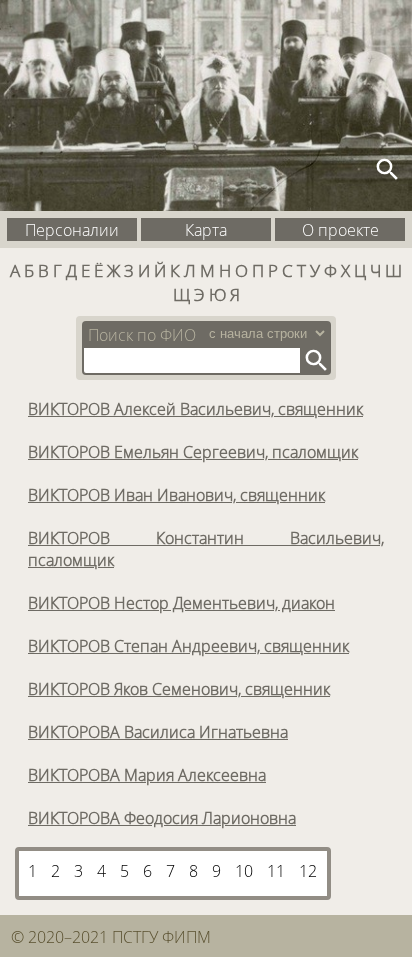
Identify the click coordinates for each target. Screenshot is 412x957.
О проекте (340, 229)
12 (308, 871)
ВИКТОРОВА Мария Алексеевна (147, 775)
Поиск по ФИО (142, 335)
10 (244, 871)
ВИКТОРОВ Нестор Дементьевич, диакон (181, 603)
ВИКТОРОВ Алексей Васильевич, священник (195, 409)
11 (276, 871)
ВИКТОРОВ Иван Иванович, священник (176, 495)
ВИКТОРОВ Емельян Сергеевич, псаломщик (193, 452)
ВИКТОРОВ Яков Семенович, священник (179, 689)
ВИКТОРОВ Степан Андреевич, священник (188, 646)
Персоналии (72, 229)
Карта (206, 229)
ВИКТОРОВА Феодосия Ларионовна (162, 818)
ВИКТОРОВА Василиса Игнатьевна (158, 732)
